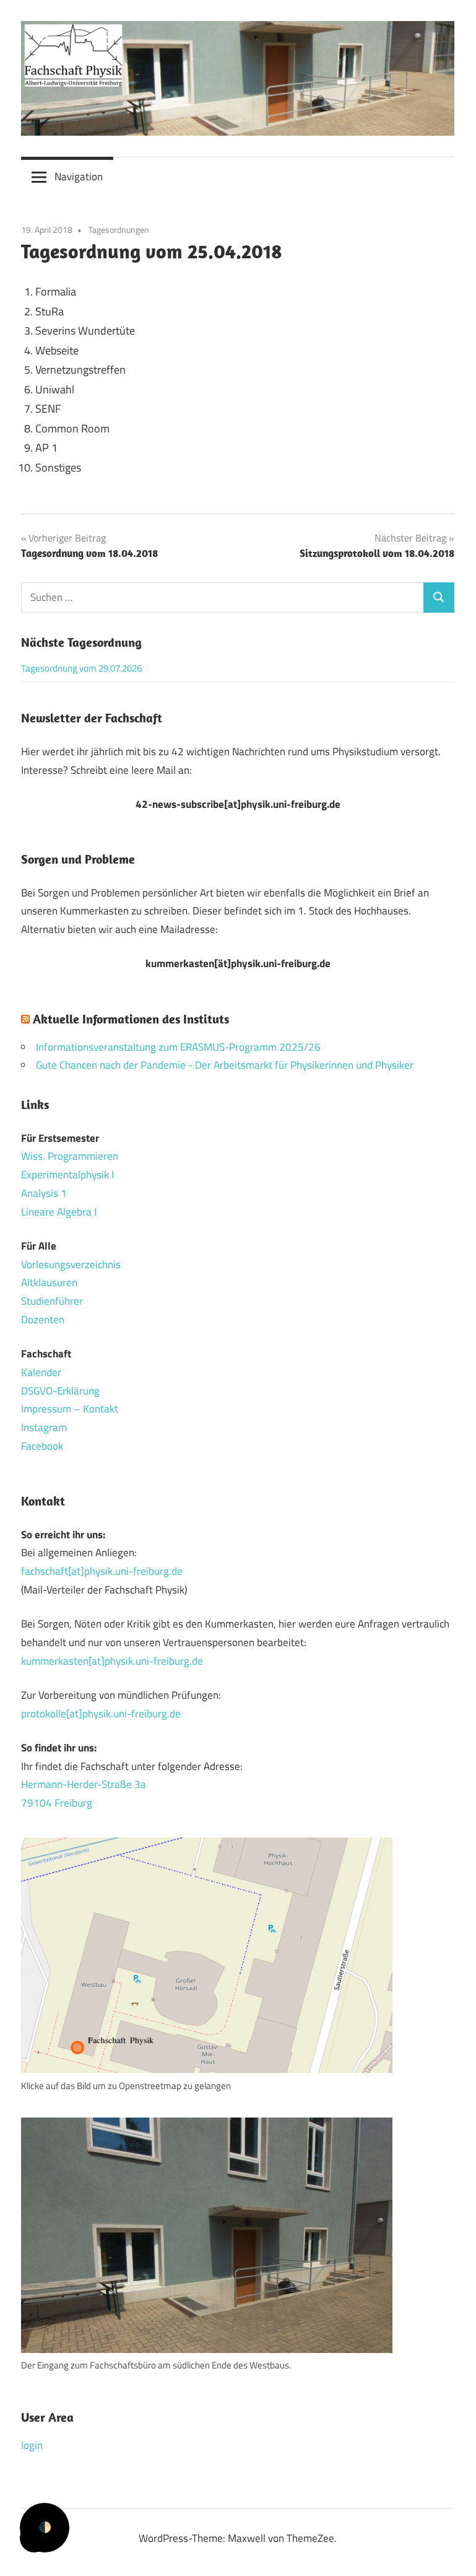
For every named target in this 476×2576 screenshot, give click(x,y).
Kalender (41, 1372)
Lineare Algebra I (59, 1212)
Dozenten (43, 1320)
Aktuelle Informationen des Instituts (131, 1019)
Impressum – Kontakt (70, 1409)
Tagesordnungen (119, 230)
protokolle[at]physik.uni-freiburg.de (101, 1714)
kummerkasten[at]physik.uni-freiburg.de (112, 1661)
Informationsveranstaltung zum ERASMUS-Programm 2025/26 (178, 1047)
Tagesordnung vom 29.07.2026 (81, 668)
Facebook (42, 1446)
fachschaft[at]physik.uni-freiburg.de (102, 1571)
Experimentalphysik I (67, 1175)
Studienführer (52, 1301)
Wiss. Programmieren (70, 1156)
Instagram (44, 1427)
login (32, 2445)
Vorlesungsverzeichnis (71, 1264)
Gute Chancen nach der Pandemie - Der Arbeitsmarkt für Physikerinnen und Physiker (225, 1065)
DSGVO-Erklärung (60, 1391)
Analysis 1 (44, 1193)
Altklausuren (49, 1282)
